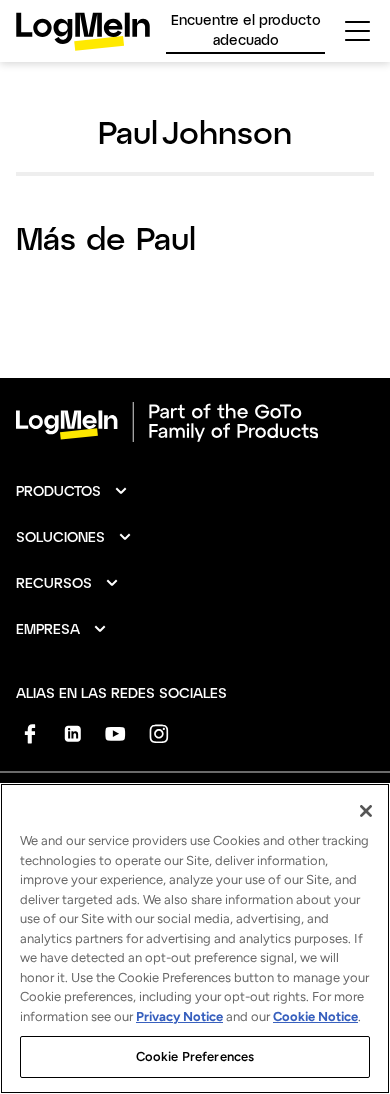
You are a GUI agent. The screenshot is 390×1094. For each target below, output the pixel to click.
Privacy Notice (179, 1016)
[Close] (366, 811)
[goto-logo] (195, 422)
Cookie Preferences (195, 1056)
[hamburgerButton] (357, 31)
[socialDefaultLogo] (29, 733)
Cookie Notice (315, 1016)
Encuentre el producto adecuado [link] (246, 29)
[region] (195, 938)
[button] (72, 491)
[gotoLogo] (83, 31)
